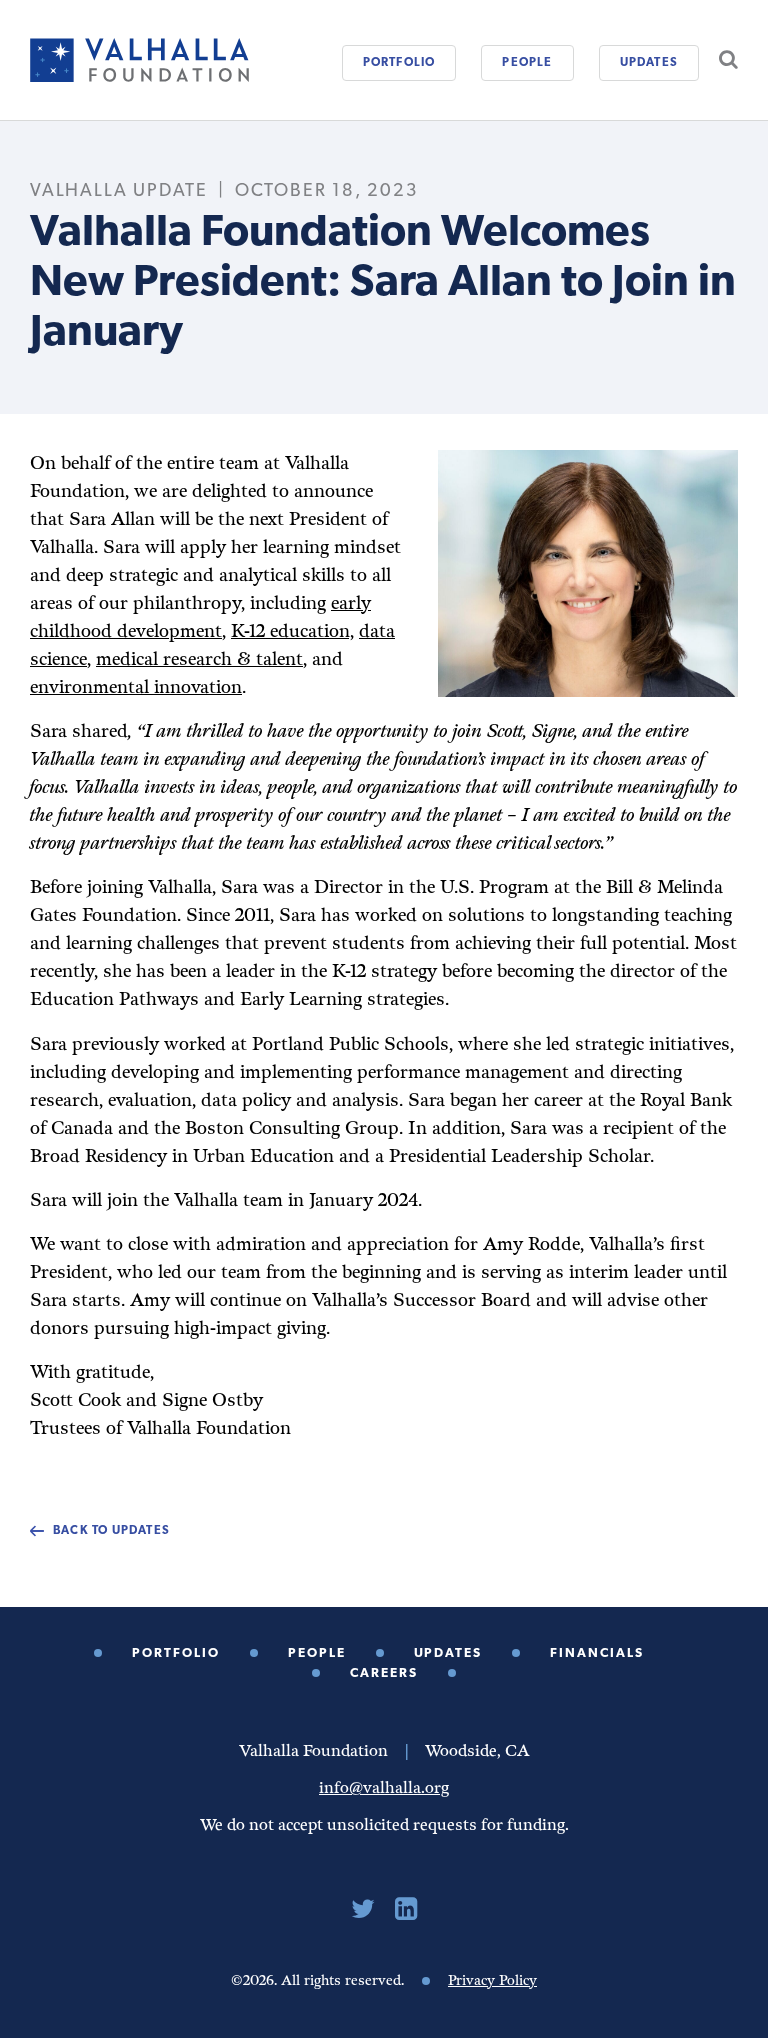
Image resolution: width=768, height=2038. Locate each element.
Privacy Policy (492, 1980)
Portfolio (399, 63)
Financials (597, 1653)
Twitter (363, 1909)
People (527, 63)
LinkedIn (406, 1909)
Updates (649, 63)
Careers (384, 1673)
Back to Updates (111, 1531)
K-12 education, (292, 631)
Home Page (139, 60)
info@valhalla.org (384, 1788)
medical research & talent (199, 659)
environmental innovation (136, 687)
